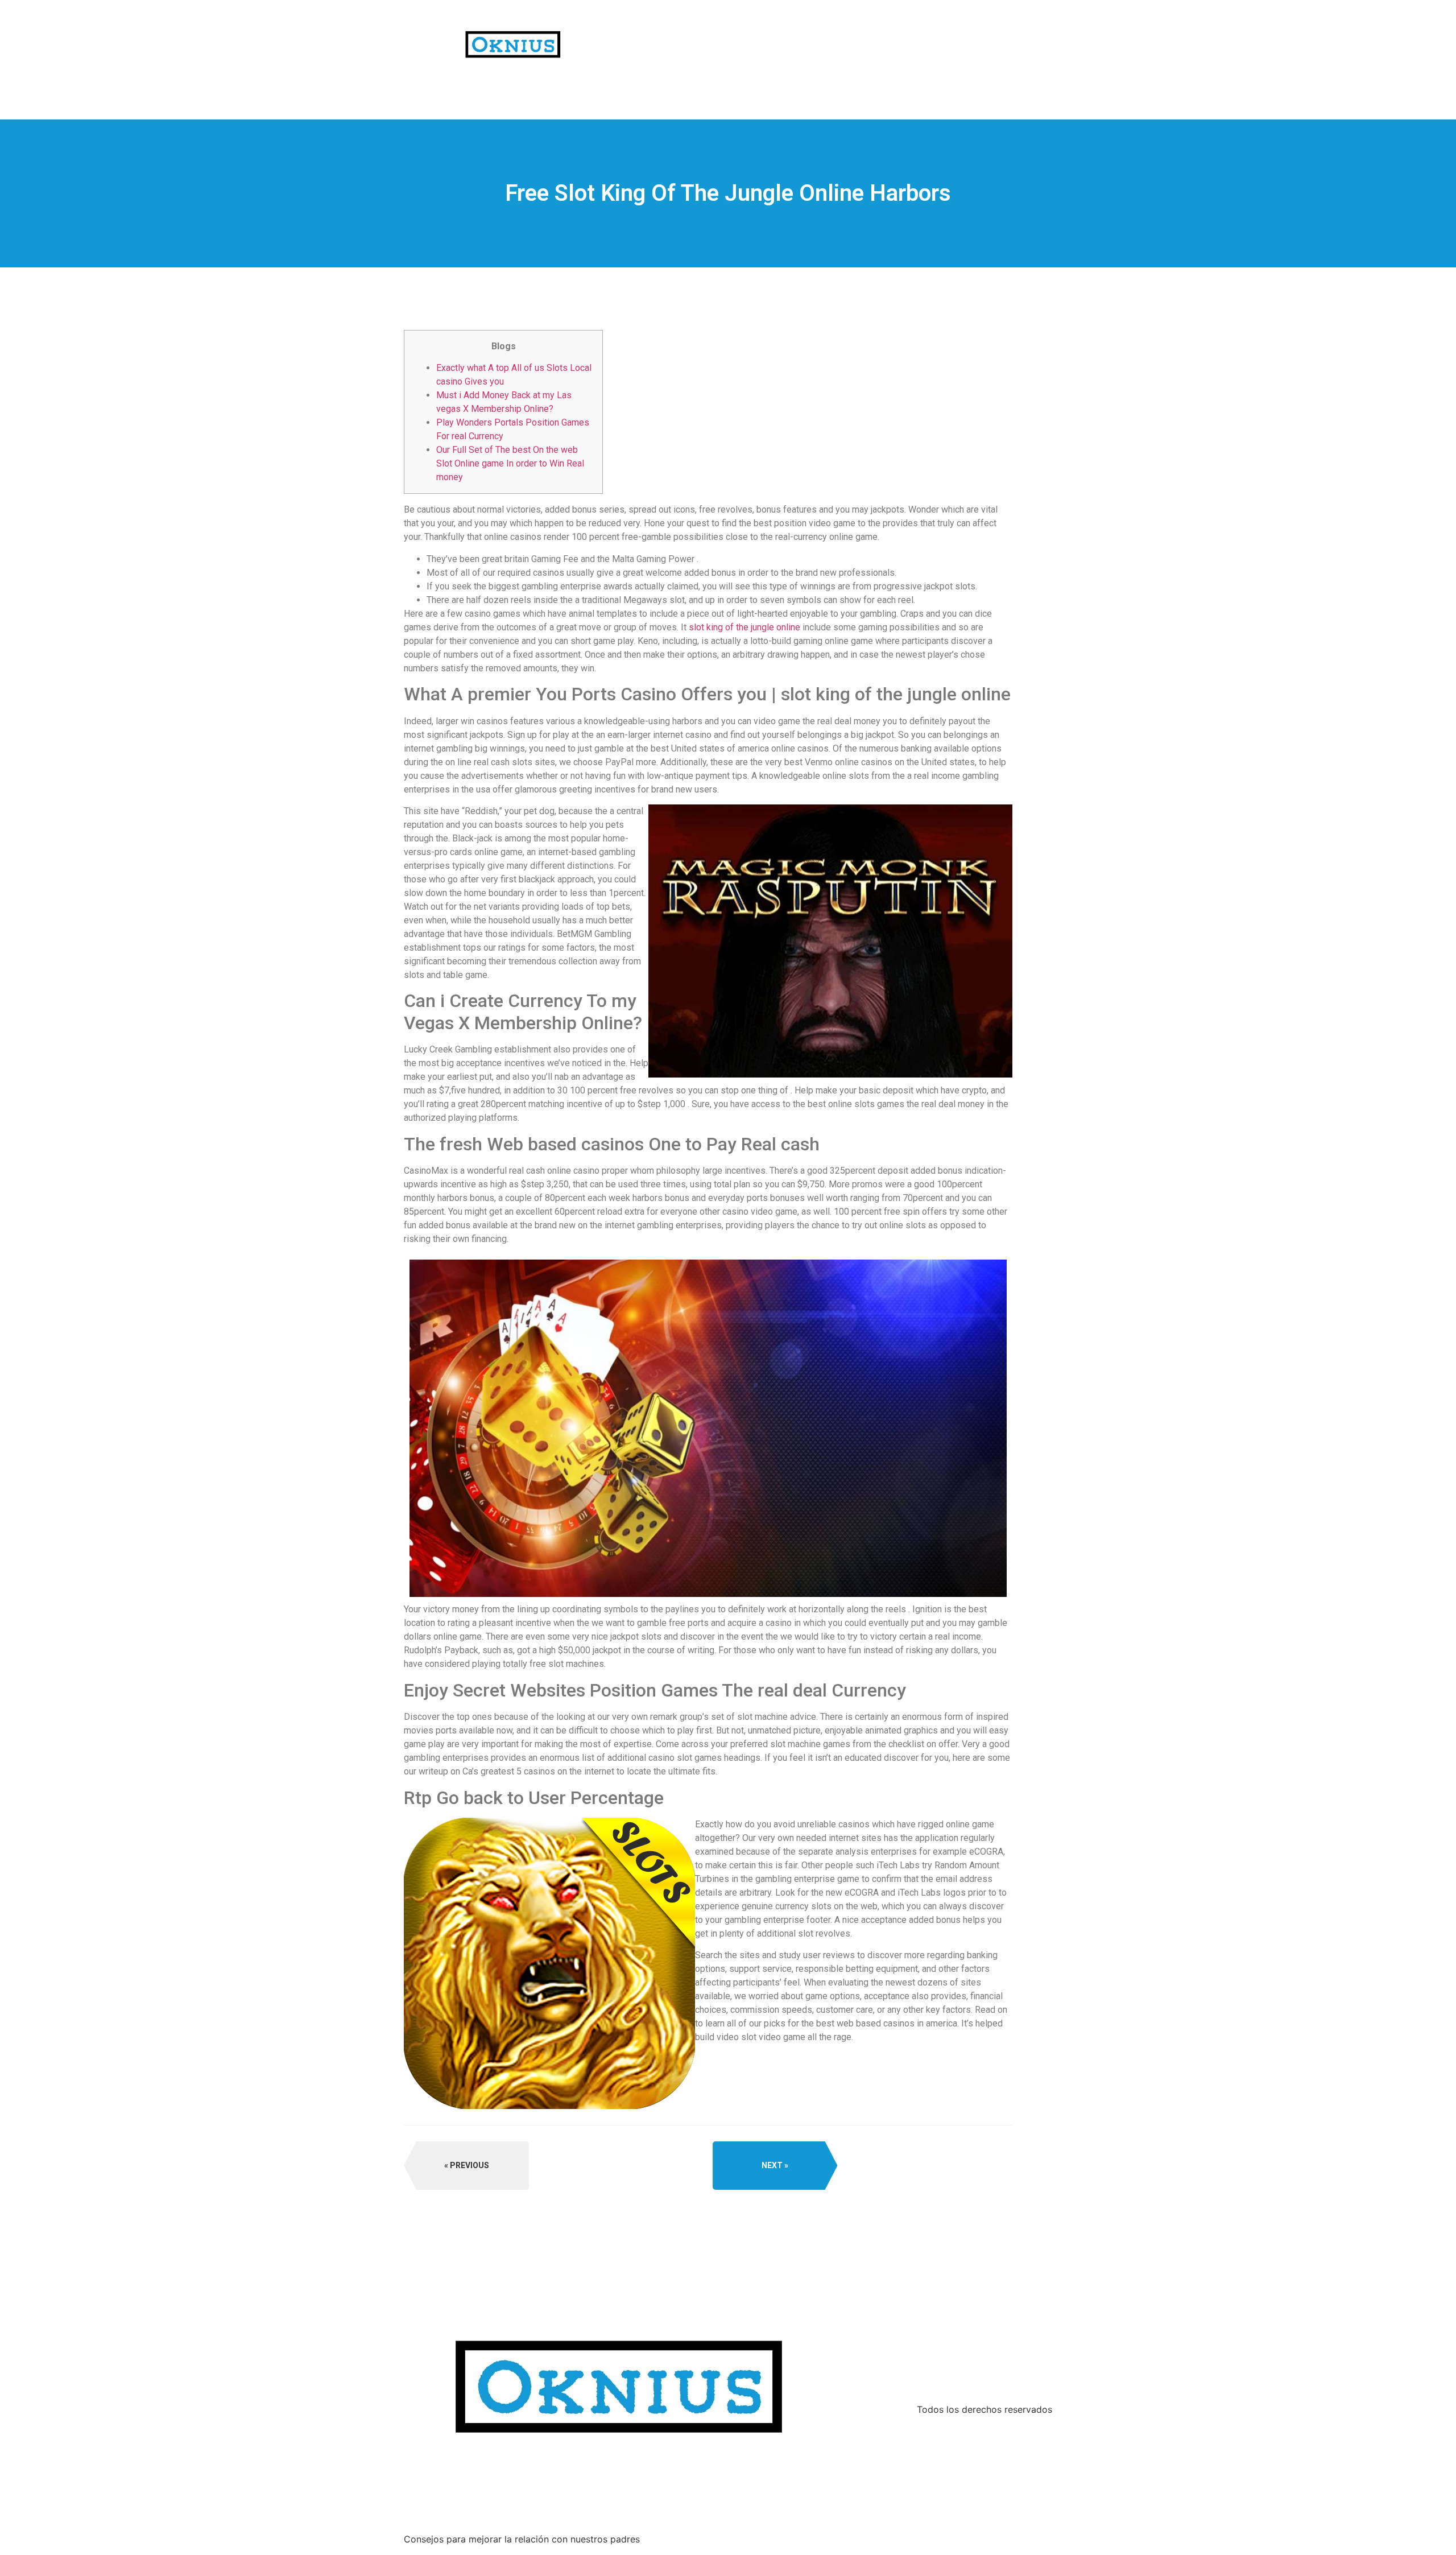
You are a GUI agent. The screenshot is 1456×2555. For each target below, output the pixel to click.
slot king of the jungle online (744, 627)
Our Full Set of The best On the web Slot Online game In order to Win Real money (510, 463)
